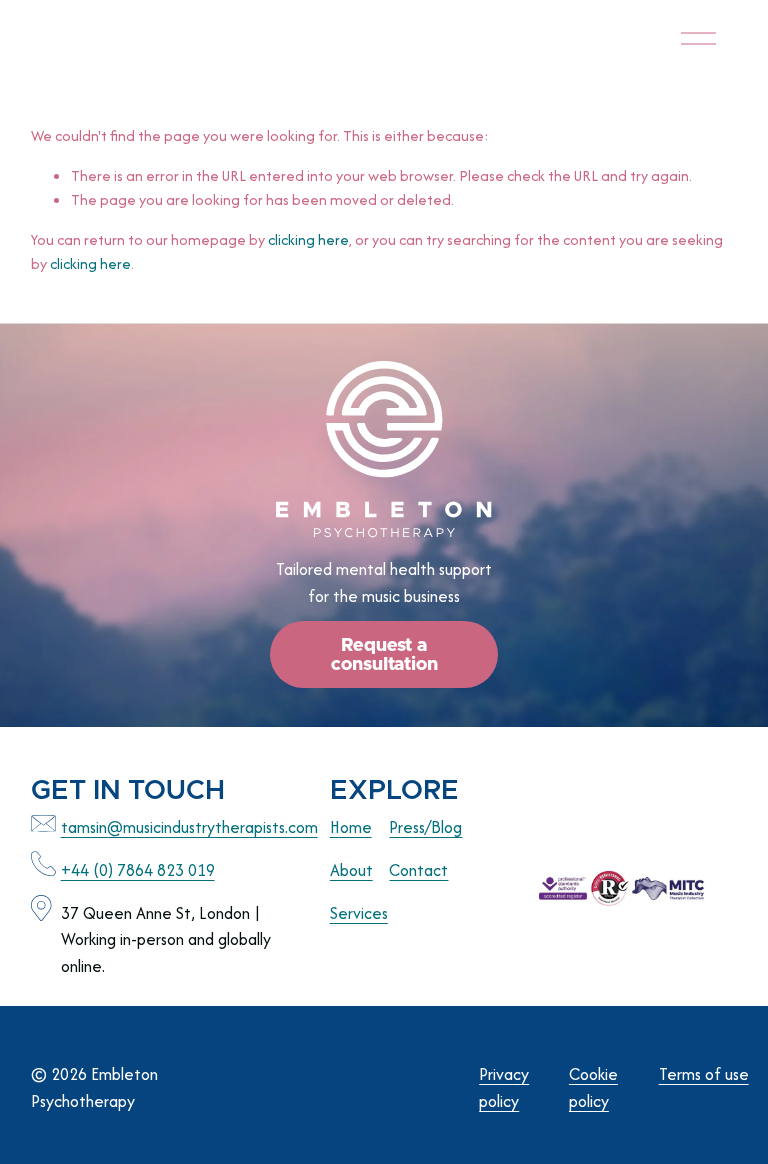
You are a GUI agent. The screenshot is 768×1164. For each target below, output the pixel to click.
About (351, 870)
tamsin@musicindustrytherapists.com (189, 827)
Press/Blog (425, 827)
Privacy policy (504, 1087)
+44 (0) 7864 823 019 (138, 870)
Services (359, 913)
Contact (418, 870)
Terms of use (704, 1074)
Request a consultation (384, 655)
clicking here (308, 239)
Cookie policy (593, 1087)
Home (351, 827)
